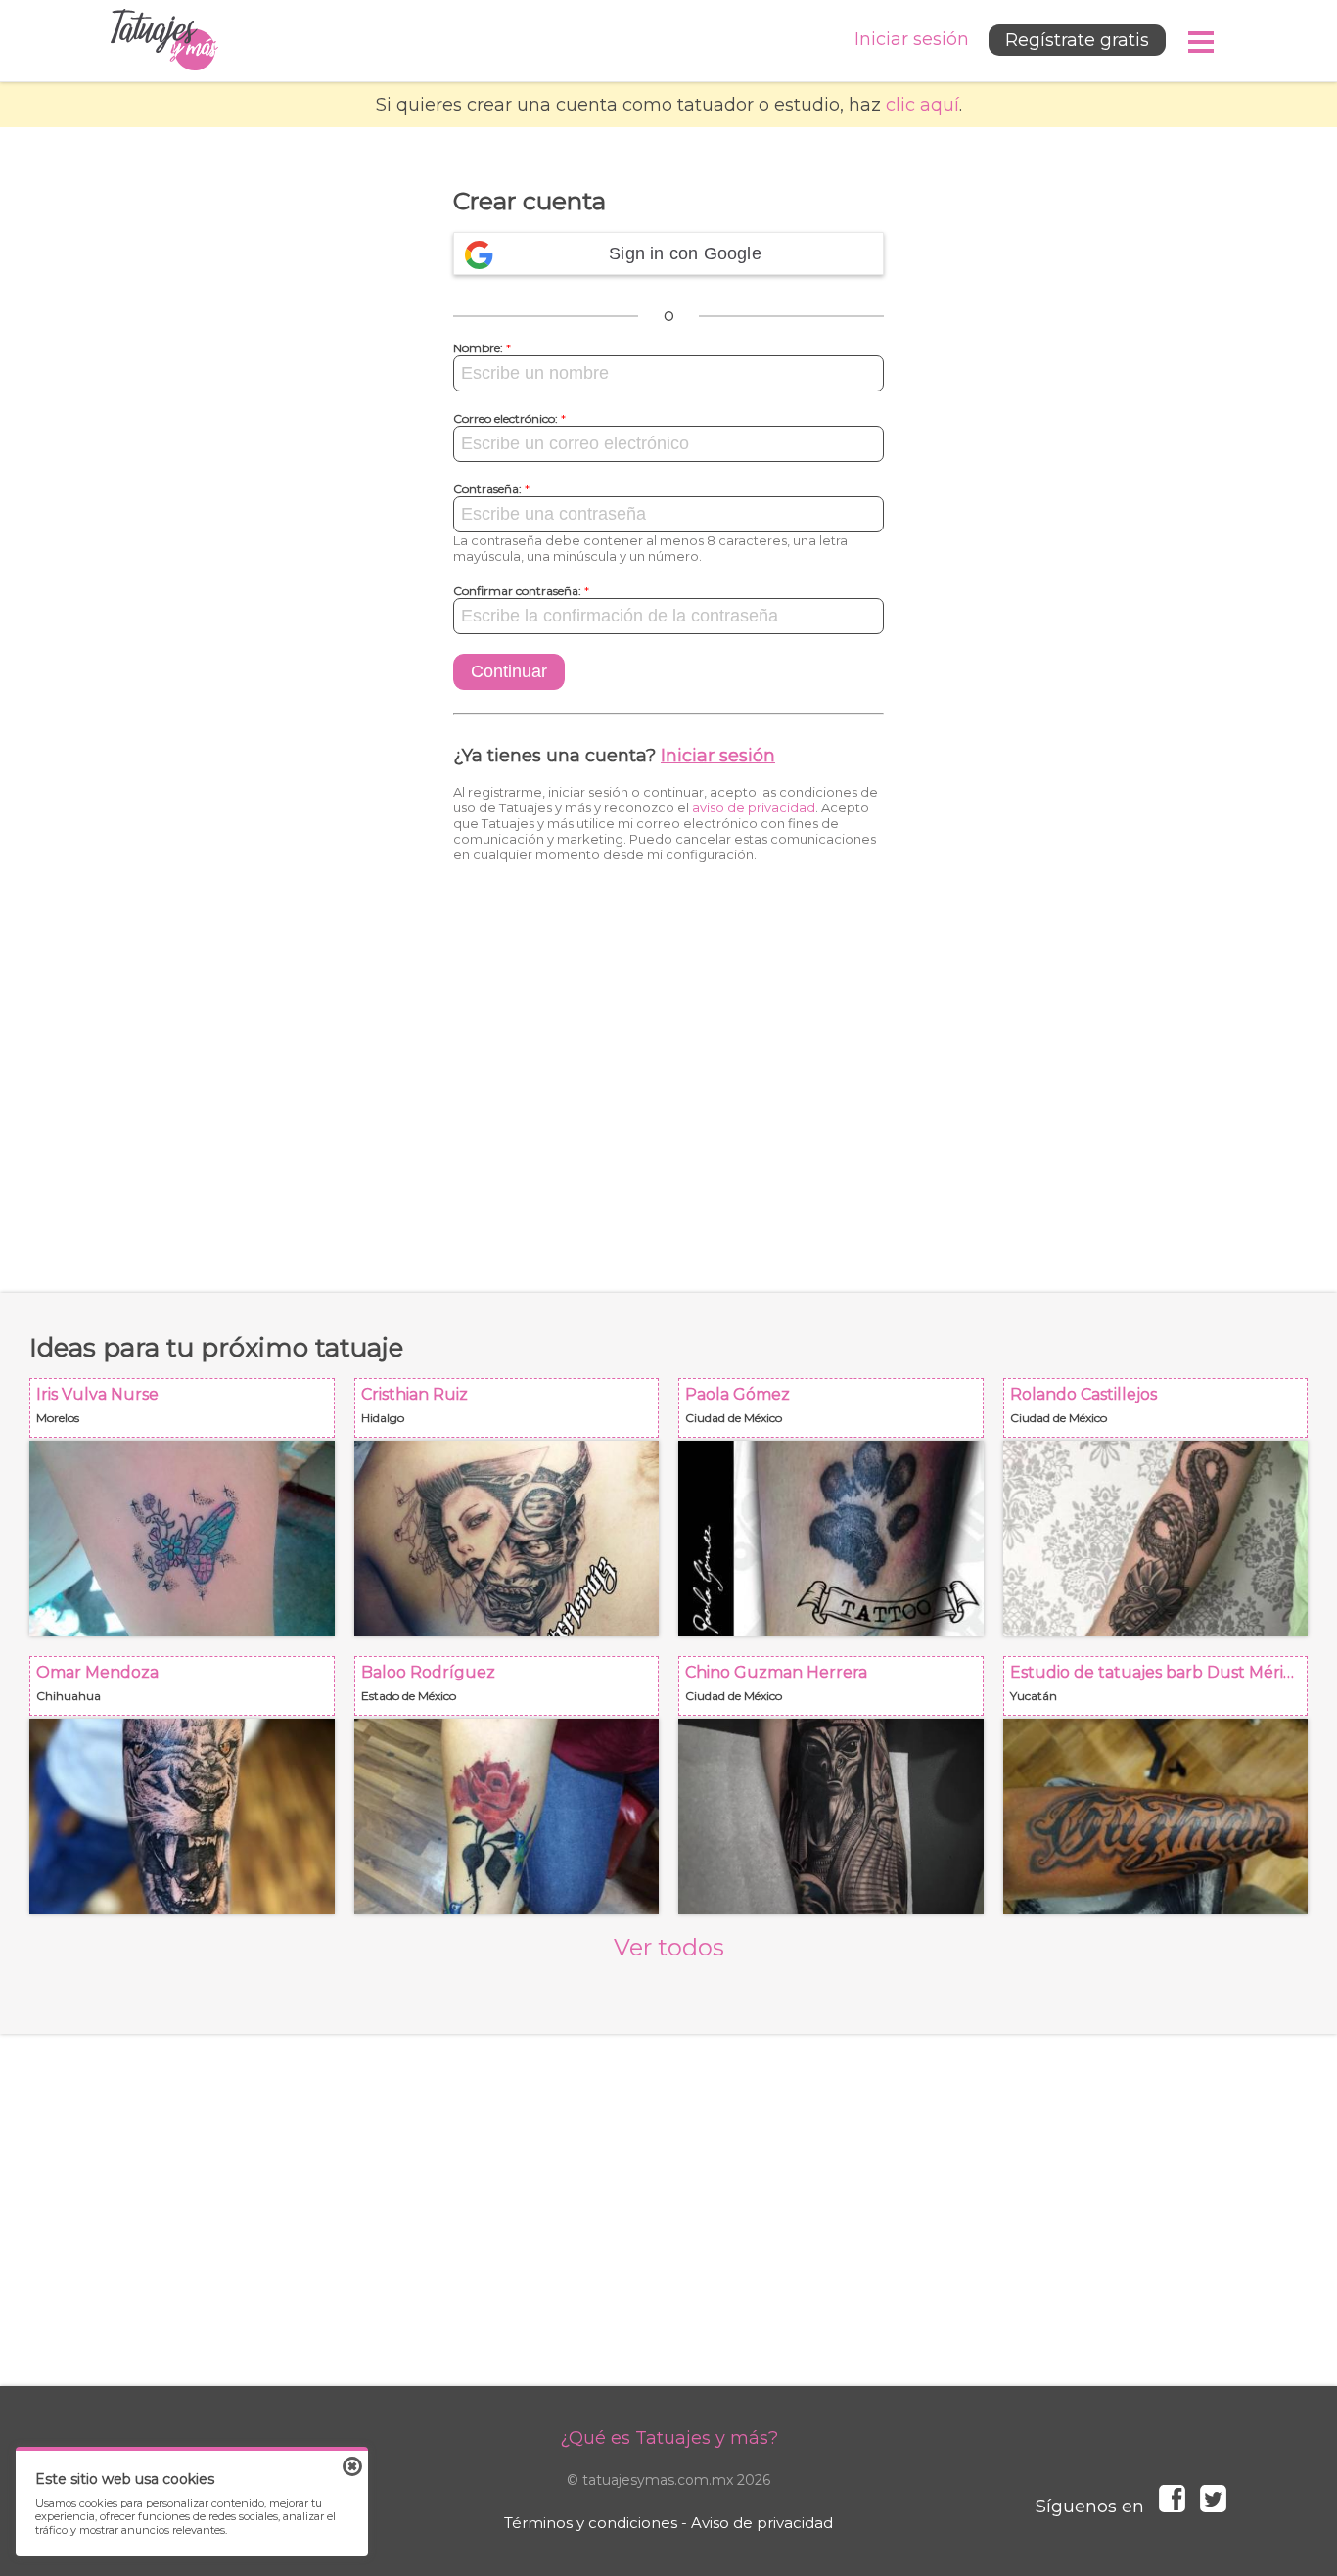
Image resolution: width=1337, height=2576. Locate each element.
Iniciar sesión (718, 756)
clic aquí (922, 105)
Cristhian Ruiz (513, 1414)
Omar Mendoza (188, 1692)
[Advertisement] (668, 1078)
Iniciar (912, 39)
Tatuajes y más (164, 41)
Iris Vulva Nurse (188, 1414)
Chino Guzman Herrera (837, 1692)
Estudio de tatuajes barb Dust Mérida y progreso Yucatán (1162, 1692)
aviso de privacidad (754, 807)
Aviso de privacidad (762, 2523)
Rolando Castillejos (1162, 1414)
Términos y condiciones (591, 2523)
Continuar (509, 671)
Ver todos (669, 1947)
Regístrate (1077, 40)
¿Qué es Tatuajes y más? (669, 2438)
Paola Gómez (837, 1414)
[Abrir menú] (1202, 42)
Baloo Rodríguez (513, 1692)
